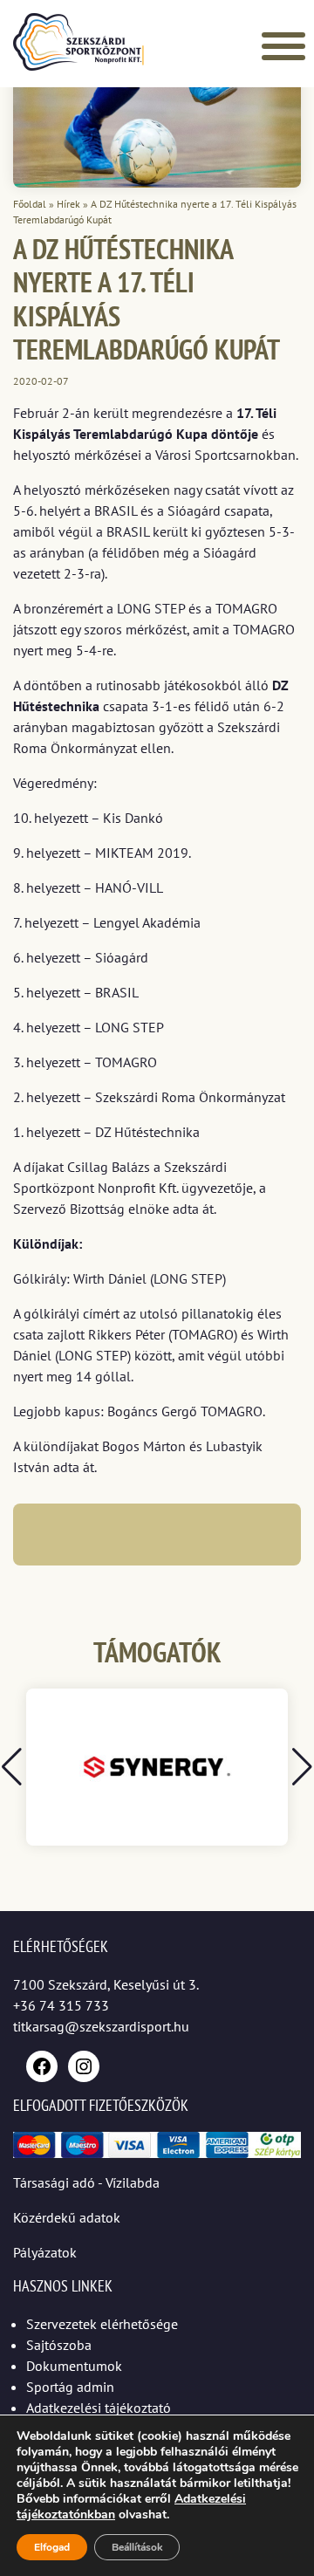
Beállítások (137, 2547)
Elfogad (52, 2547)
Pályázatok (45, 2252)
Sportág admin (70, 2387)
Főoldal (30, 204)
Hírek (68, 204)
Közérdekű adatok (67, 2217)
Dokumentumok (74, 2366)
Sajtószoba (59, 2345)
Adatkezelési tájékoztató (99, 2408)
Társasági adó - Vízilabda (86, 2182)
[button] (302, 1767)
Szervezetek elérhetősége (102, 2324)
